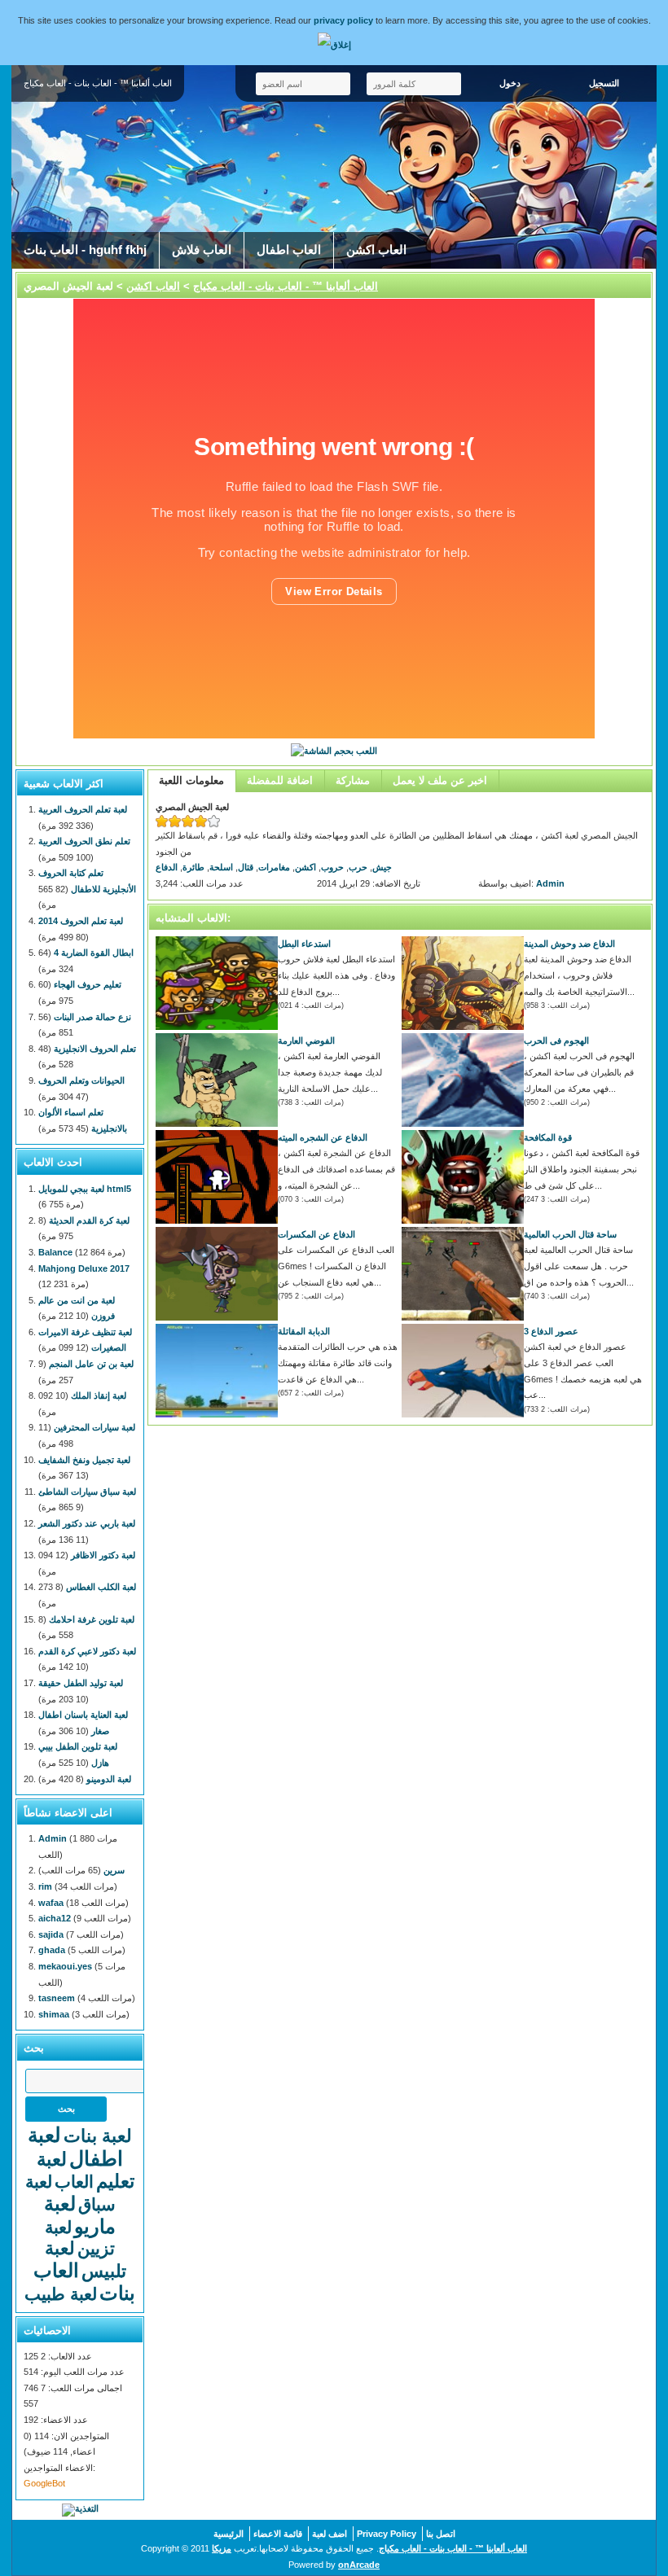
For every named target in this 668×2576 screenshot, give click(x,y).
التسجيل (604, 83)
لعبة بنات (98, 2136)
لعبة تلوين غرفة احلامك (92, 1619)
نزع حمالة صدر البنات (92, 1017)
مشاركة (353, 780)
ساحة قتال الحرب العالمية (570, 1234)
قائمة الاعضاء (278, 2534)
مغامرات (274, 867)
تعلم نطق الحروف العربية (84, 841)
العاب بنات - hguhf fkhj (85, 250)
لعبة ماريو (80, 2215)
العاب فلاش (202, 250)
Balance (55, 1252)
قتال (246, 867)
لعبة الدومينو (109, 1779)
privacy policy (343, 20)
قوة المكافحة (548, 1137)
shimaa (54, 2014)
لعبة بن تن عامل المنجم (91, 1364)
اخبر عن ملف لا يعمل (440, 780)
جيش (382, 867)
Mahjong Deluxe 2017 (84, 1268)
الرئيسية (229, 2534)
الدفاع (167, 867)
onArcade (359, 2565)
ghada (52, 1950)
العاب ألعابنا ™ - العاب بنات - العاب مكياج (286, 286)
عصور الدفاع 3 (551, 1331)
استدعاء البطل (304, 944)
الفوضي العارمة (306, 1040)
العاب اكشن (376, 250)
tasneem (57, 1998)
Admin (550, 883)
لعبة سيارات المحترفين (94, 1427)
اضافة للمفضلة (280, 780)
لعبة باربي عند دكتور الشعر (87, 1523)
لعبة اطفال (75, 2147)
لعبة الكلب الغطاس (101, 1587)
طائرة (193, 867)
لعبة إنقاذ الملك (99, 1395)
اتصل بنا (441, 2534)
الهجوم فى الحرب (556, 1040)
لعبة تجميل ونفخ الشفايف (84, 1460)
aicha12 (55, 1918)
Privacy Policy (387, 2534)
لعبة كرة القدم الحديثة (89, 1220)
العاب (74, 2182)
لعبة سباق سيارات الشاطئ (87, 1492)
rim (45, 1886)
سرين (114, 1870)
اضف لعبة (330, 2534)
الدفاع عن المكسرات (316, 1234)
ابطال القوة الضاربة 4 (94, 953)
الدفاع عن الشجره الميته (323, 1137)
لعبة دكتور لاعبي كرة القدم (87, 1651)
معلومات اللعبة (191, 780)
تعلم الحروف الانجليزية (95, 1049)
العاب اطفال (289, 250)
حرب (358, 867)
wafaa (51, 1903)
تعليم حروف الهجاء (88, 984)
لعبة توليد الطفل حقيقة (81, 1683)
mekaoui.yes (65, 1966)
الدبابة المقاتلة (304, 1331)
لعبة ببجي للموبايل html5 (85, 1189)
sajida (51, 1934)
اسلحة (221, 867)
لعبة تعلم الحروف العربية (83, 809)
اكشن (305, 867)
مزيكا (222, 2548)
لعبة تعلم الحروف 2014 (81, 921)
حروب (332, 867)
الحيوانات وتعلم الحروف (81, 1080)
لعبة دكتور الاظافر (103, 1555)
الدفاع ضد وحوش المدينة (569, 944)
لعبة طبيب (61, 2294)
